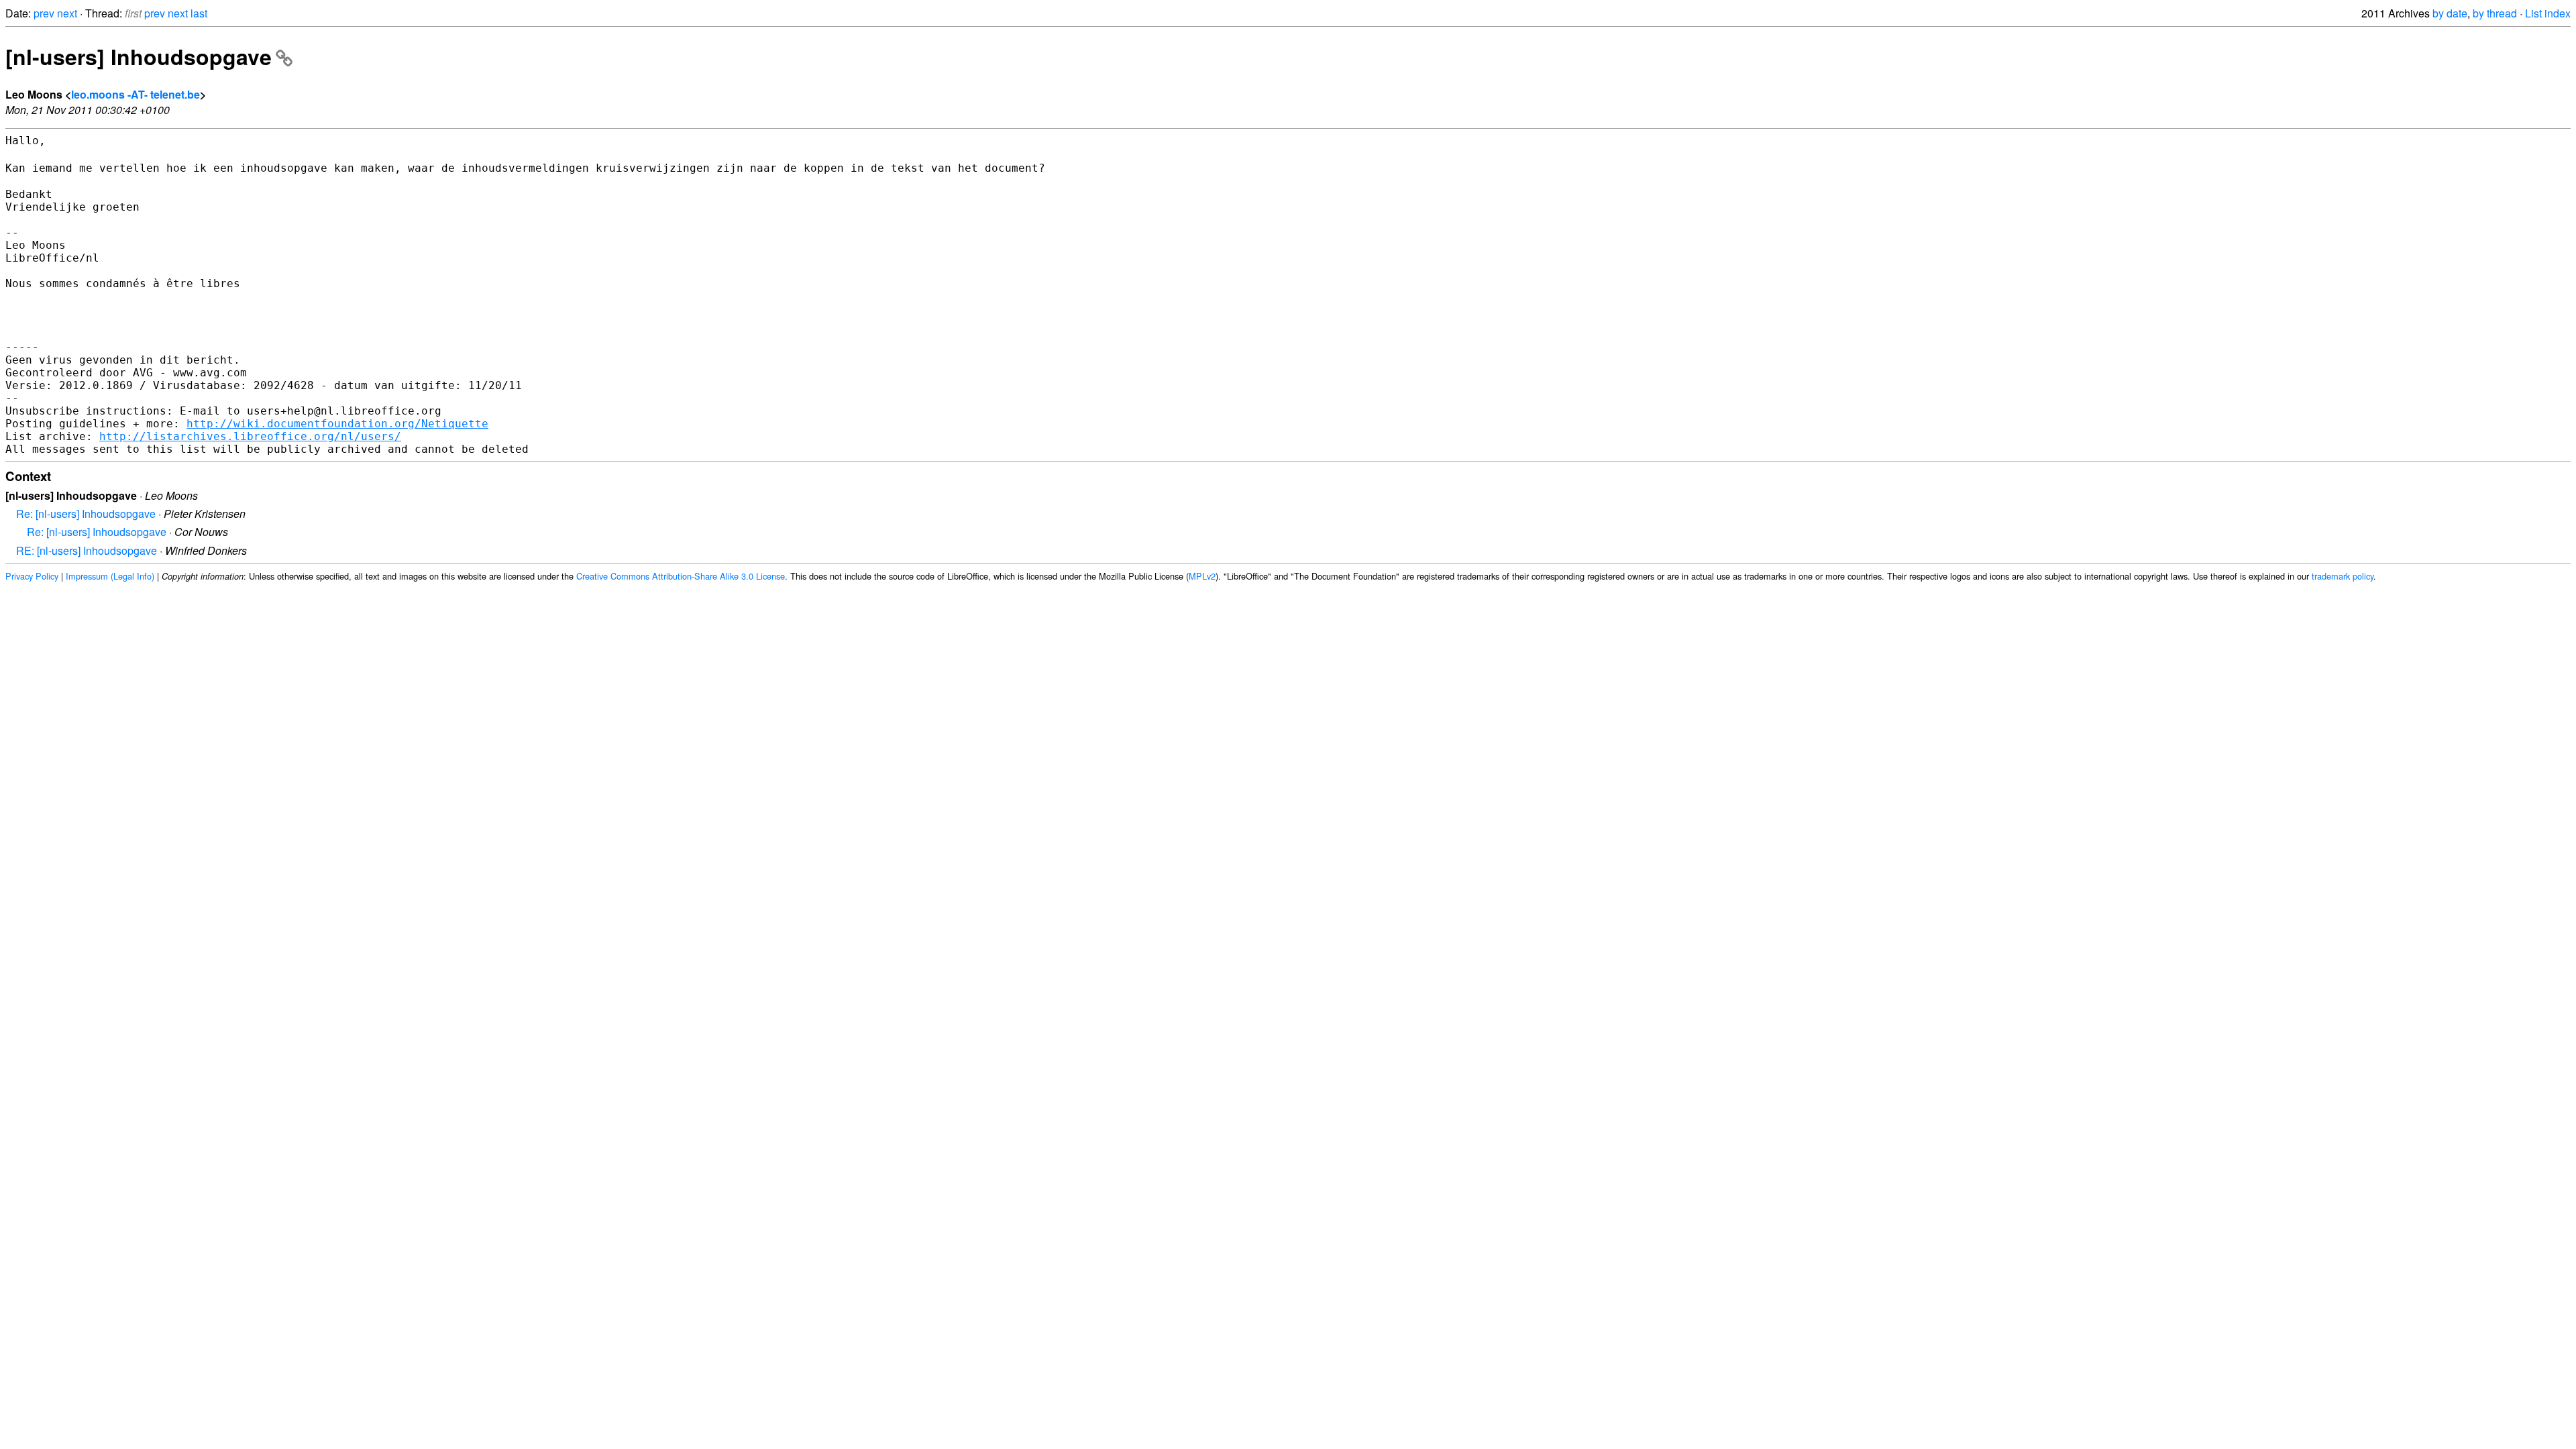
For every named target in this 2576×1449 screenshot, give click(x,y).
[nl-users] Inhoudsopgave (139, 56)
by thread (2495, 13)
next (67, 13)
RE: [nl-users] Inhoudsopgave (87, 550)
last (199, 13)
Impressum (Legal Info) (110, 576)
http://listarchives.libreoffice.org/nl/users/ (250, 436)
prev (44, 13)
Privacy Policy (32, 576)
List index (2548, 13)
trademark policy (2343, 576)
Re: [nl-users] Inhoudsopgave (86, 514)
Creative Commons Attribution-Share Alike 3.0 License (681, 576)
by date (2450, 13)
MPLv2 (1202, 576)
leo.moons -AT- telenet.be (136, 94)
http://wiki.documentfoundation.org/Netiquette (337, 424)
